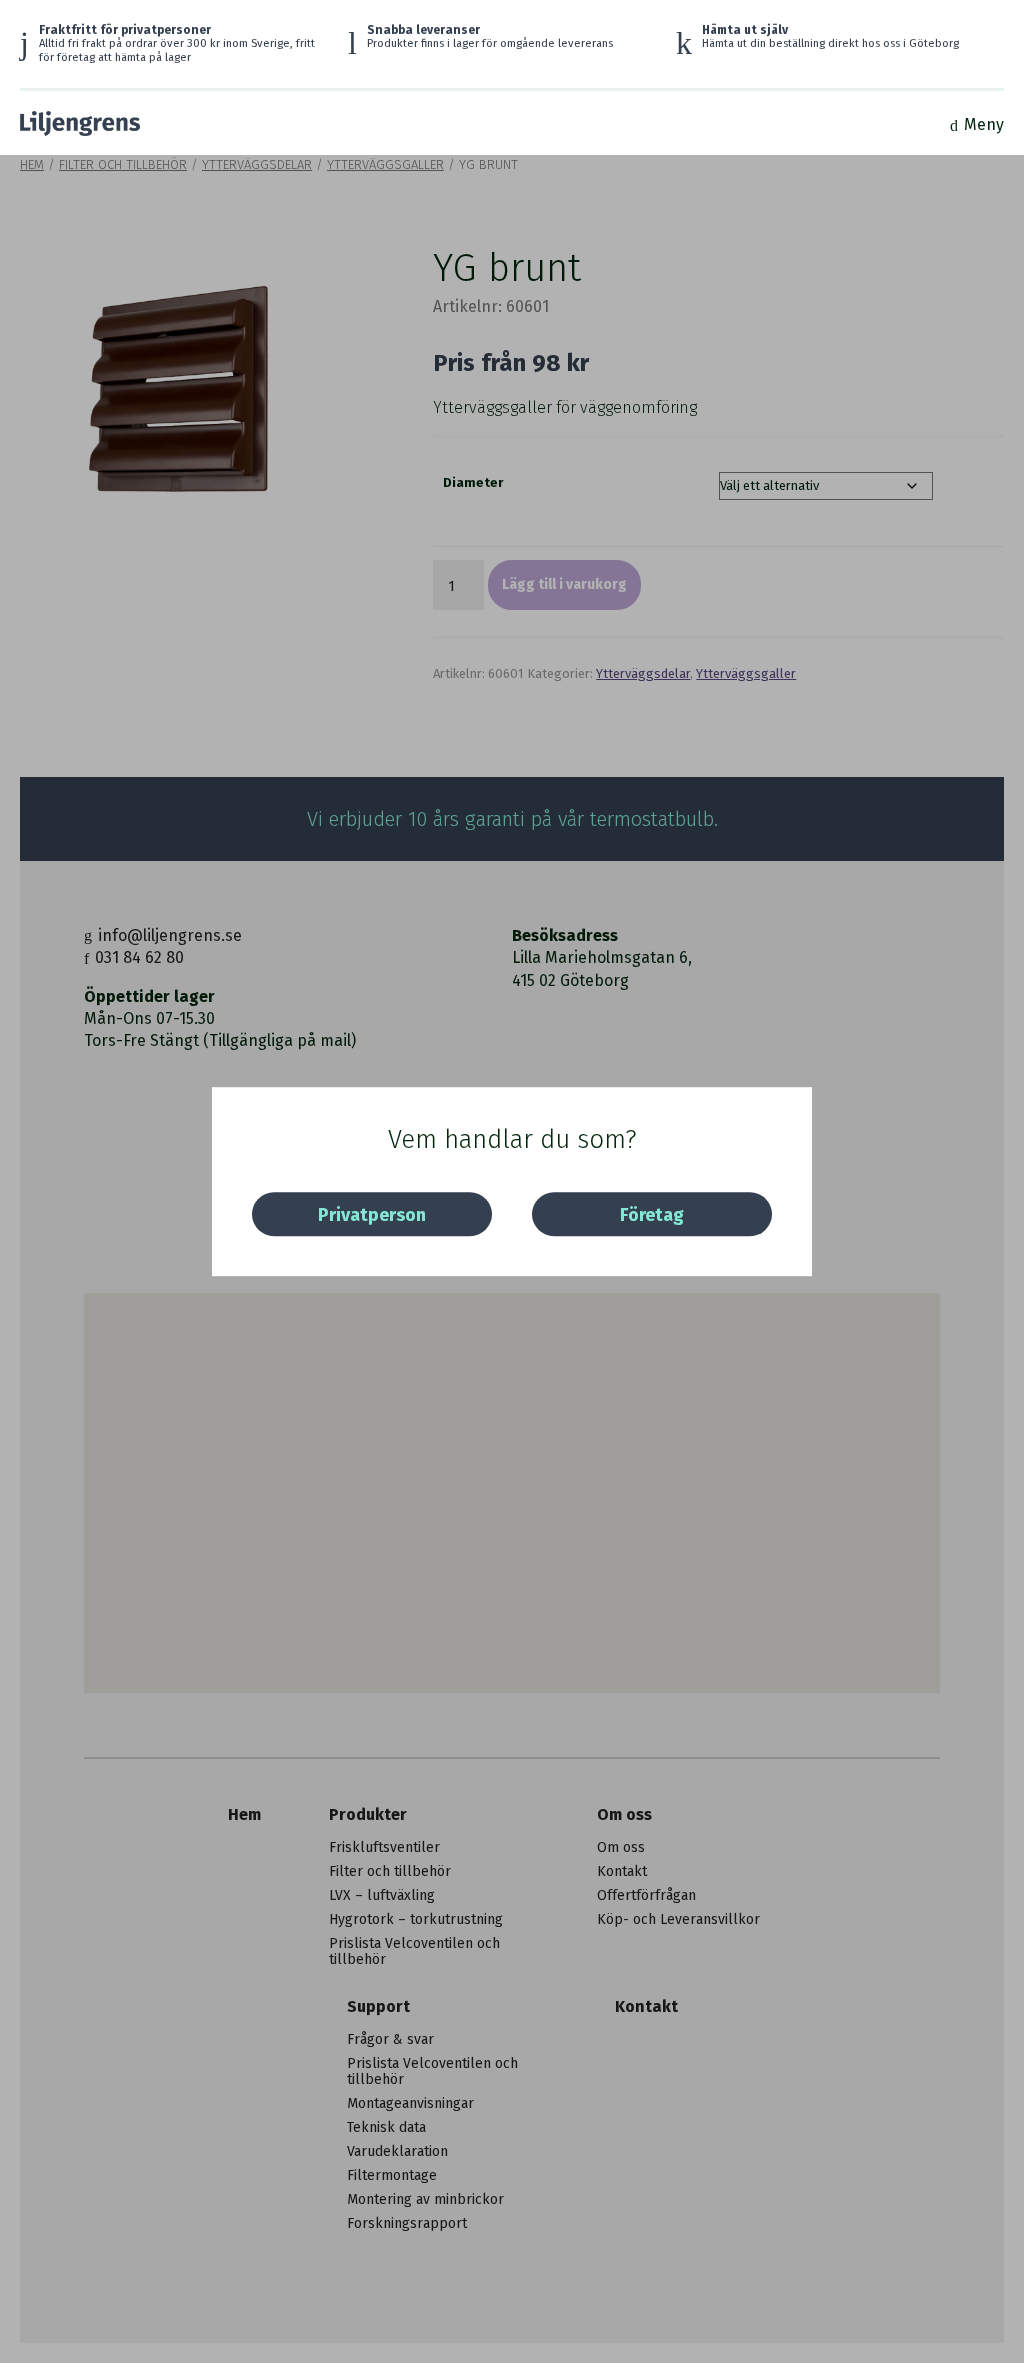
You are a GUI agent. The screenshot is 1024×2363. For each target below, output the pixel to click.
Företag (652, 1215)
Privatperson (372, 1215)
